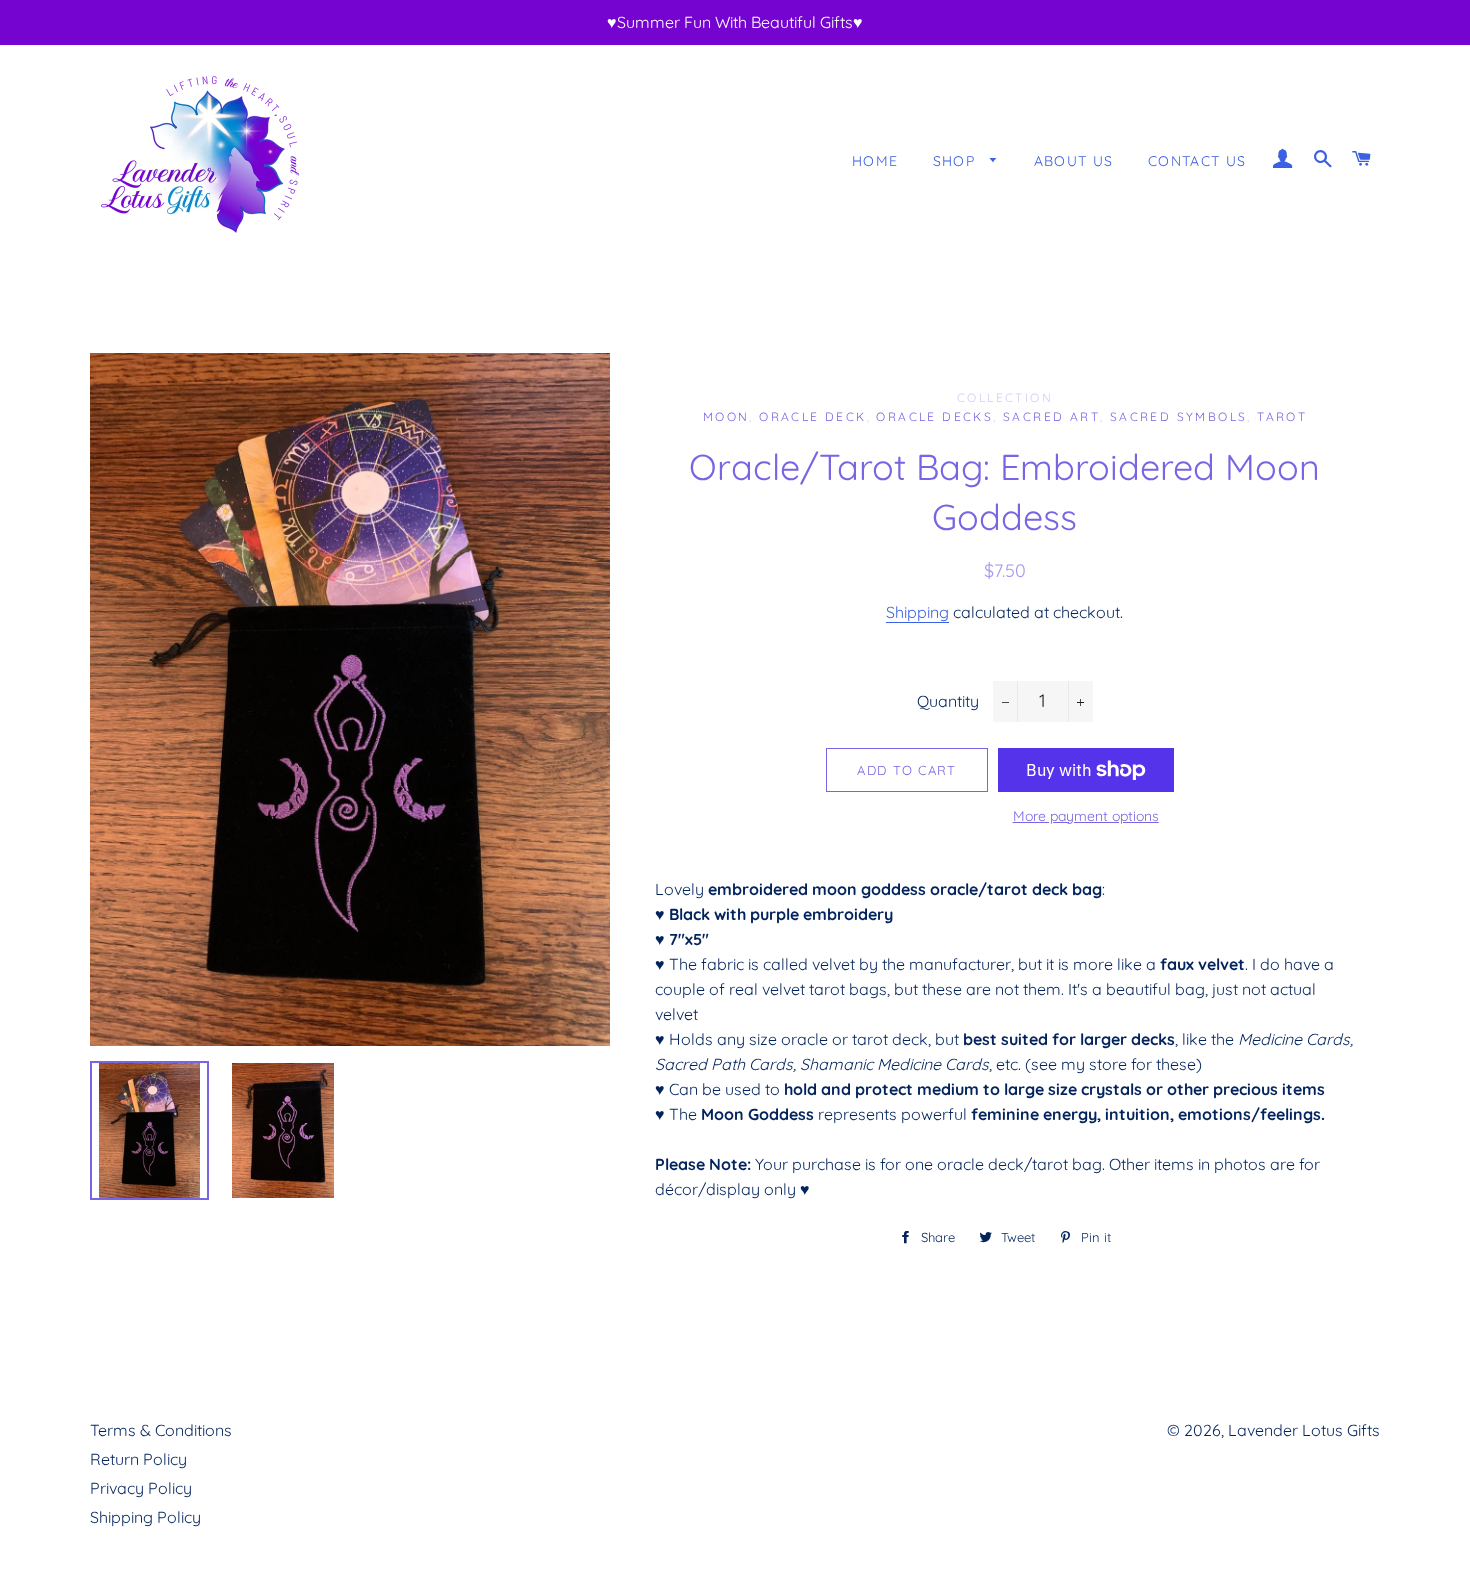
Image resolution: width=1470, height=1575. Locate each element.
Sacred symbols (1179, 416)
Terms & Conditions (161, 1430)
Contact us (1197, 161)
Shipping (917, 612)
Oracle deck (812, 416)
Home (875, 161)
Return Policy (138, 1459)
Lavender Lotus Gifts (1304, 1430)
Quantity (948, 701)
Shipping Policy (145, 1517)
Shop (957, 161)
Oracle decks (934, 416)
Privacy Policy (141, 1488)
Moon (726, 416)
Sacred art (1051, 416)
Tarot (1282, 416)
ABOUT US (1074, 161)
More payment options (1086, 816)
